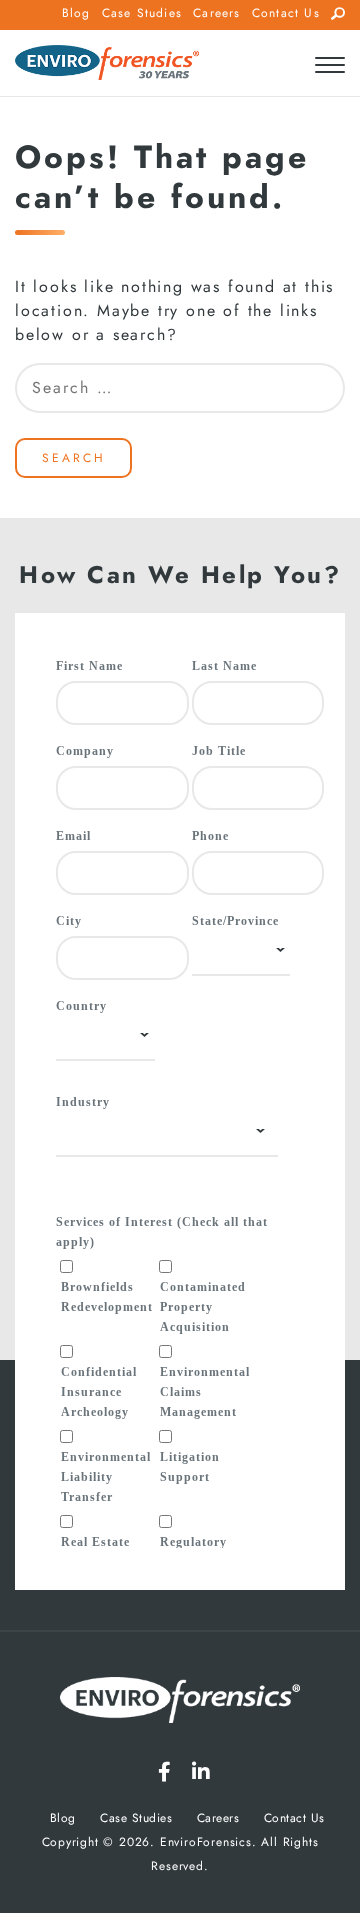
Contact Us (286, 13)
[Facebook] (164, 1772)
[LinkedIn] (201, 1772)
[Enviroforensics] (107, 64)
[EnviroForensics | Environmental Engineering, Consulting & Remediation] (180, 1703)
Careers (216, 13)
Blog (76, 13)
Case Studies (142, 13)
